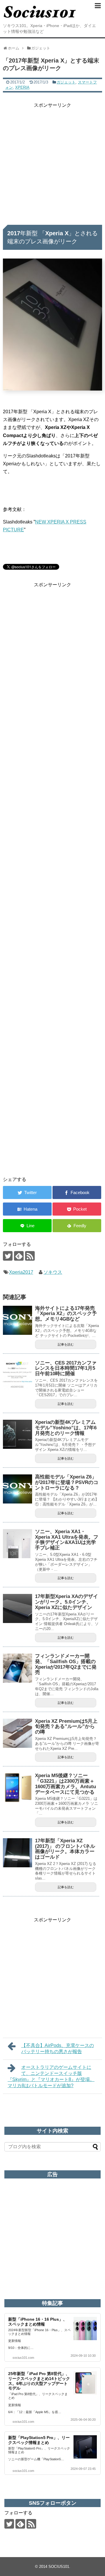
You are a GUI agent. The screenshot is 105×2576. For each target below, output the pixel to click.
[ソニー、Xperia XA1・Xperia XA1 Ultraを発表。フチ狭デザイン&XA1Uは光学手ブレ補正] (17, 1544)
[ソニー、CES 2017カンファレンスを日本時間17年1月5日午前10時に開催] (17, 1375)
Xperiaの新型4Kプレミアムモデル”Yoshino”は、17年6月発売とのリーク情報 (66, 1428)
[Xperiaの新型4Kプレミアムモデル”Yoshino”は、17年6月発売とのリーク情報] (17, 1434)
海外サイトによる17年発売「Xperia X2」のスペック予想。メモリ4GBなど (66, 1314)
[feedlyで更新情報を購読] (19, 1256)
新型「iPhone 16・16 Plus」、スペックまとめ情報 (38, 2322)
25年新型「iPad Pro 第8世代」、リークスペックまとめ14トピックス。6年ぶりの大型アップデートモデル (39, 2381)
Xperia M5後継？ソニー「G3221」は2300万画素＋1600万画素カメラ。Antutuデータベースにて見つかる (65, 1784)
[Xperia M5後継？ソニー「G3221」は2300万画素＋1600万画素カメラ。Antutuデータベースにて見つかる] (17, 1788)
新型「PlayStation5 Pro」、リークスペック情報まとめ (39, 2440)
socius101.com (23, 2358)
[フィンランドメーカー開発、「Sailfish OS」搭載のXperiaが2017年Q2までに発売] (17, 1668)
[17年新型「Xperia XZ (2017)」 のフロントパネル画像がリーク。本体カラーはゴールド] (17, 1853)
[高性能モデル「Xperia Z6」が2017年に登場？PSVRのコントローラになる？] (17, 1489)
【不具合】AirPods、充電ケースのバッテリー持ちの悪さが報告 (58, 2048)
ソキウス (53, 1272)
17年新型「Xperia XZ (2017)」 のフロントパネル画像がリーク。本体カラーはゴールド (65, 1849)
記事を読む (66, 1344)
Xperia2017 (21, 1272)
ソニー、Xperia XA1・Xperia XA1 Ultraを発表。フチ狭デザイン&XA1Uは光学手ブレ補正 (67, 1540)
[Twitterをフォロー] (8, 1256)
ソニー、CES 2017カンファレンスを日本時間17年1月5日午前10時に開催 (66, 1368)
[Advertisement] (52, 161)
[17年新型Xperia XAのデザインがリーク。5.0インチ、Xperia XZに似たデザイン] (17, 1608)
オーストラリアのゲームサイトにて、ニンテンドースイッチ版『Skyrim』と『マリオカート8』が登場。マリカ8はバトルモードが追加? (51, 2076)
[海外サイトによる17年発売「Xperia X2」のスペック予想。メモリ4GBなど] (17, 1320)
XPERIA (22, 87)
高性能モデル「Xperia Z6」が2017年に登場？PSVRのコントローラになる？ (67, 1482)
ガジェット (66, 82)
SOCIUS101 (59, 2567)
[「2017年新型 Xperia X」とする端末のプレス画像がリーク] (27, 1209)
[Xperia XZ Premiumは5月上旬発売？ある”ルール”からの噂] (17, 1733)
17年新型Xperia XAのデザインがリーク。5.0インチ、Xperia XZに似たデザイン (66, 1602)
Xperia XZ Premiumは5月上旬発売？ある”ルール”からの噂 (66, 1727)
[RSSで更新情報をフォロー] (30, 1256)
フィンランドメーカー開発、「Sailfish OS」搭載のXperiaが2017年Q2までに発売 (66, 1664)
